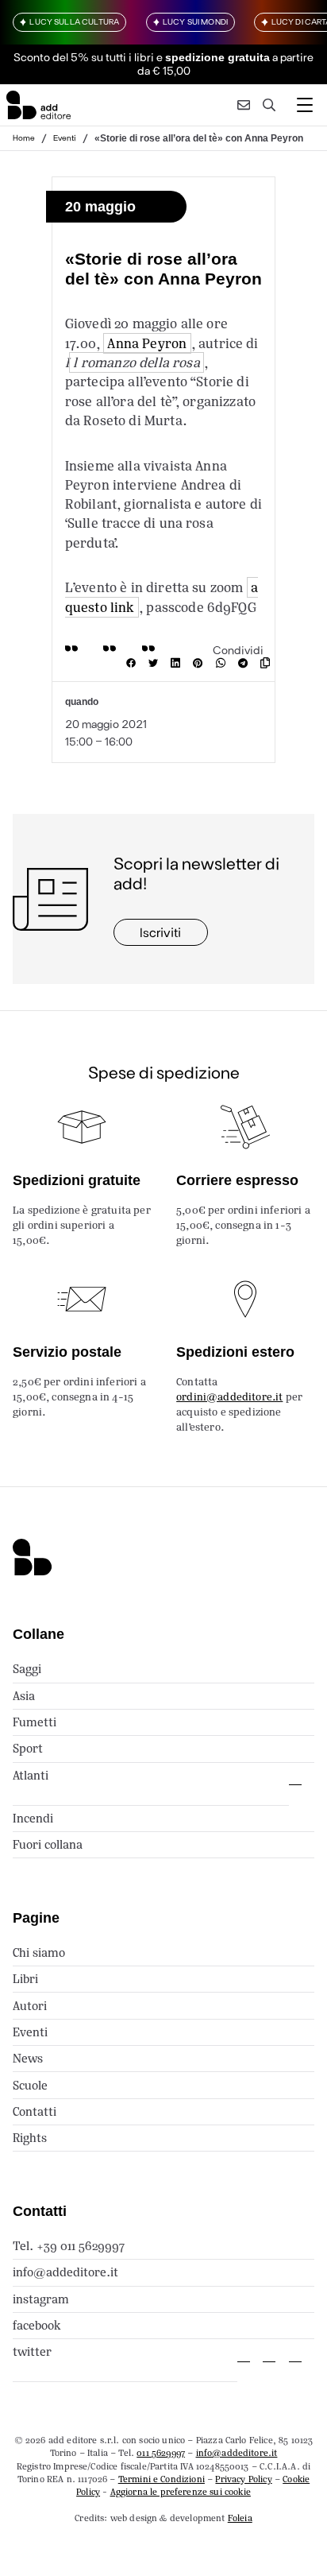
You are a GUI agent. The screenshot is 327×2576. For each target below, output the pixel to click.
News (28, 2058)
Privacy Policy (243, 2479)
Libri (25, 1979)
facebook (37, 2325)
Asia (24, 1696)
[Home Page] (38, 105)
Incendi (33, 1818)
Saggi (27, 1669)
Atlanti (31, 1775)
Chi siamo (39, 1952)
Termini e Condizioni (162, 2479)
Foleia (240, 2518)
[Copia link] (268, 663)
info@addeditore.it (65, 2272)
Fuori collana (48, 1844)
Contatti (35, 2111)
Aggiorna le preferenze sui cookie (181, 2492)
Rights (30, 2138)
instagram (41, 2299)
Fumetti (35, 1722)
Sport (28, 1748)
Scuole (30, 2085)
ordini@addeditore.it (229, 1397)
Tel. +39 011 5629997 (69, 2246)
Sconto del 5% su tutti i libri (84, 57)
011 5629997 (161, 2453)
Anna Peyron (147, 343)
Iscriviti (160, 932)
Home (24, 138)
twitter (32, 2351)
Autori (30, 2006)
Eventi (65, 138)
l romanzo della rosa (136, 362)
